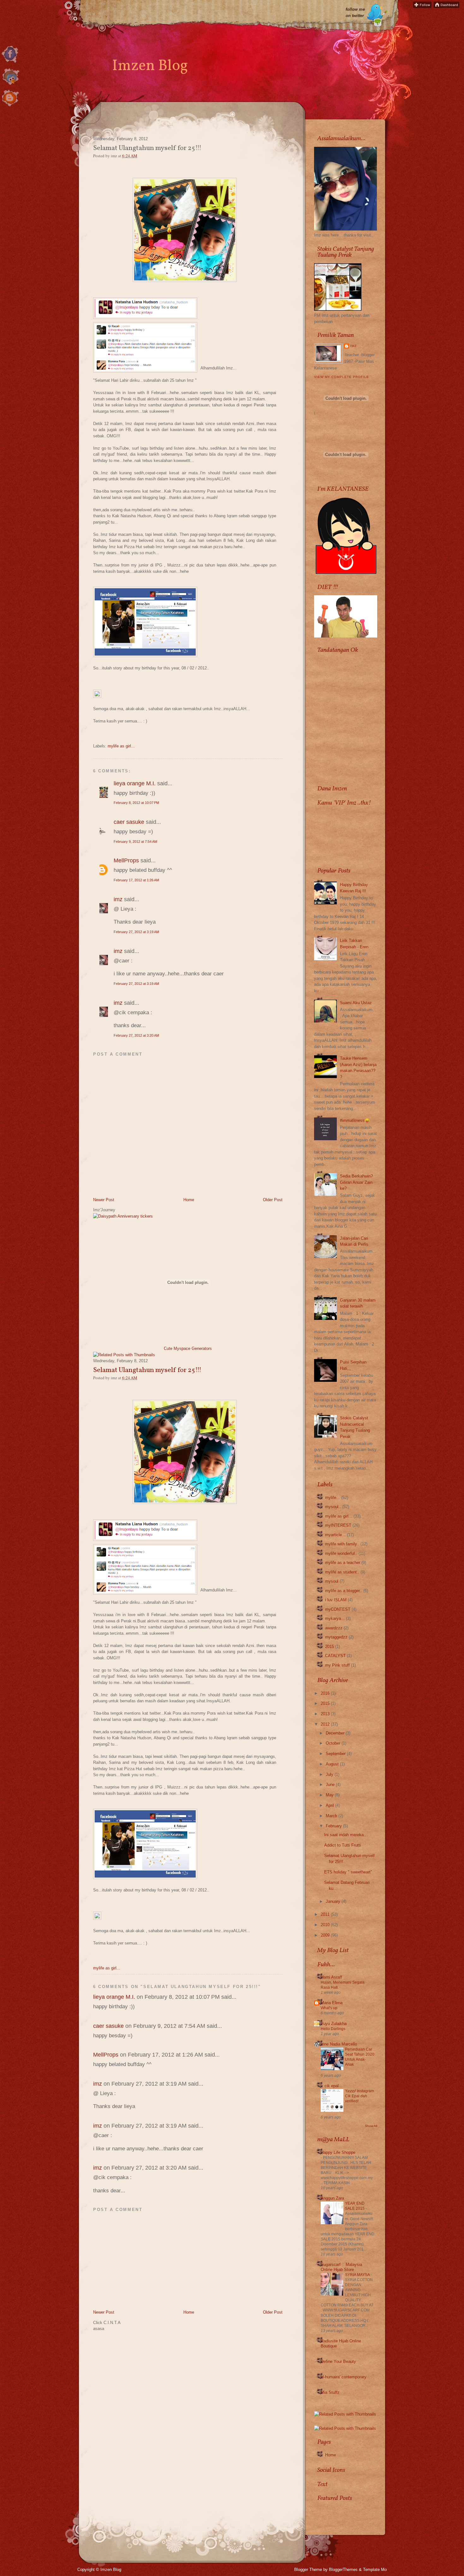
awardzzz (334, 1628)
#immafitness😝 (355, 1120)
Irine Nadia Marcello (339, 2044)
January (333, 1901)
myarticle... (335, 1535)
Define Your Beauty (338, 2361)
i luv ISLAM (336, 1600)
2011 (325, 1914)
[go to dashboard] (10, 107)
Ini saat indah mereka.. (345, 1835)
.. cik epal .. (332, 2086)
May (330, 1795)
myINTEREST (338, 1525)
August (332, 1764)
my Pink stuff (337, 1665)
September (336, 1754)
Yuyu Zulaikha (334, 2024)
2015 (330, 1647)
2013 (325, 1714)
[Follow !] (422, 6)
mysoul (332, 1581)
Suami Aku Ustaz (356, 1003)
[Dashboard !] (446, 6)
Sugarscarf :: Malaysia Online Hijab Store (341, 2267)
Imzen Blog (150, 66)
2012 (325, 1724)
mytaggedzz (336, 1637)
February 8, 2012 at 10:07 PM (136, 803)
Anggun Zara (332, 2198)
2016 (325, 1693)
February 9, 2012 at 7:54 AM (135, 842)
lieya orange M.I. (135, 783)
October (333, 1743)
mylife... (333, 1498)
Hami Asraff (331, 1977)
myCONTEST (338, 1609)
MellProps (126, 860)
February (334, 1826)
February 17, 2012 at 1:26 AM (136, 880)
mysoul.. (333, 1507)
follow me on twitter (355, 12)
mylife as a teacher (343, 1563)
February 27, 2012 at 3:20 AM (136, 1035)
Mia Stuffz (330, 2392)
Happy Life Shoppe (338, 2152)
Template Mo (375, 2570)
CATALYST (335, 1656)
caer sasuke (129, 822)
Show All (371, 2126)
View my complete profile (342, 377)
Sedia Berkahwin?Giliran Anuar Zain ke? (356, 1182)
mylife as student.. (342, 1572)
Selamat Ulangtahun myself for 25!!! (147, 1370)
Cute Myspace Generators (188, 1348)
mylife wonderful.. (341, 1553)
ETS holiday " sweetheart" (348, 1872)
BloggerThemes (343, 2570)
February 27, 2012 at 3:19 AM (136, 932)
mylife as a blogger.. (344, 1591)
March (331, 1816)
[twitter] (10, 85)
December (335, 1733)
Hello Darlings (333, 2029)
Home (189, 1200)
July (330, 1774)
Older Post (273, 1200)
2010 (325, 1925)
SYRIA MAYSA (358, 2275)
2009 (325, 1935)
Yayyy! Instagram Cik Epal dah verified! (360, 2096)
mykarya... (335, 1618)
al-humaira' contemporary (344, 2377)
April (330, 1805)
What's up (329, 2008)
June (330, 1785)
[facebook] (10, 63)
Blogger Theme (308, 2570)
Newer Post (104, 1200)
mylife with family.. (342, 1544)
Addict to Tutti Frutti (342, 1845)
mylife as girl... (121, 746)
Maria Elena (332, 2003)
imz (118, 899)
